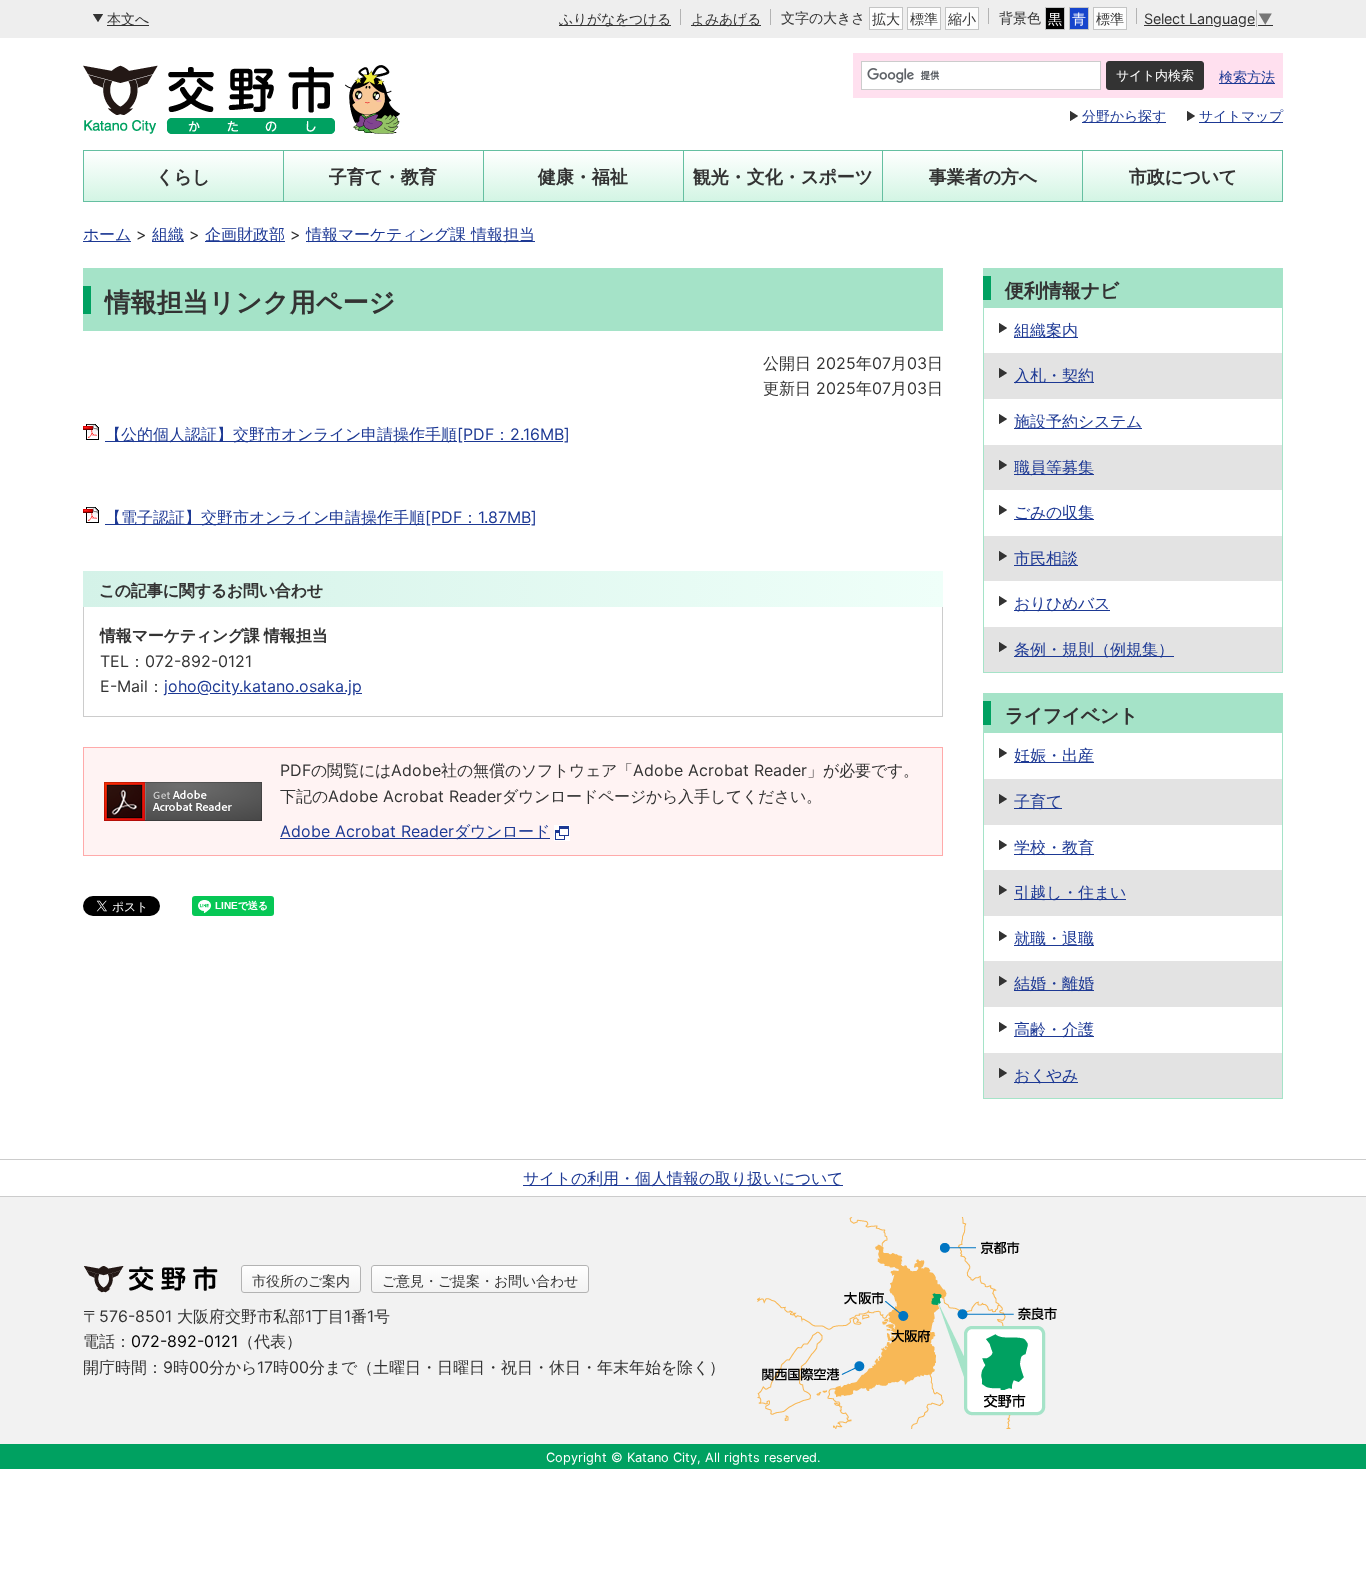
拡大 (886, 18)
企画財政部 (245, 234)
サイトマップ (1241, 115)
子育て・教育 (383, 176)
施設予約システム (1078, 421)
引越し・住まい (1070, 892)
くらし (183, 176)
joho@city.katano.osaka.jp (263, 686)
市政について (1183, 176)
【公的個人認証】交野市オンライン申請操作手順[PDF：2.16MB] (337, 434)
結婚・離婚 (1054, 983)
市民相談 (1046, 558)
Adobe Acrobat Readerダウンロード (415, 831)
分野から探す (1124, 115)
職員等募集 (1054, 467)
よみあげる (726, 18)
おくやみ (1046, 1075)
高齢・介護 (1054, 1029)
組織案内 (1046, 330)
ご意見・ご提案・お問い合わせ (480, 1280)
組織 (168, 234)
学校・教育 (1054, 847)
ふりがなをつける (615, 18)
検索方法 (1247, 76)
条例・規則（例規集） (1094, 649)
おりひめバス (1062, 603)
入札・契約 (1054, 375)
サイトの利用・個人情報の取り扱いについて (683, 1178)
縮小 (962, 18)
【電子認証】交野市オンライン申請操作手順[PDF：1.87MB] (321, 517)
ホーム (107, 234)
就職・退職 (1054, 938)
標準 (924, 18)
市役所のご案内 (301, 1280)
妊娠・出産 (1054, 755)
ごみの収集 (1054, 512)
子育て (1038, 801)
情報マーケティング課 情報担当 (420, 234)
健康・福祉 (583, 176)
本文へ (128, 18)
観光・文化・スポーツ (783, 176)
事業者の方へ (983, 176)
